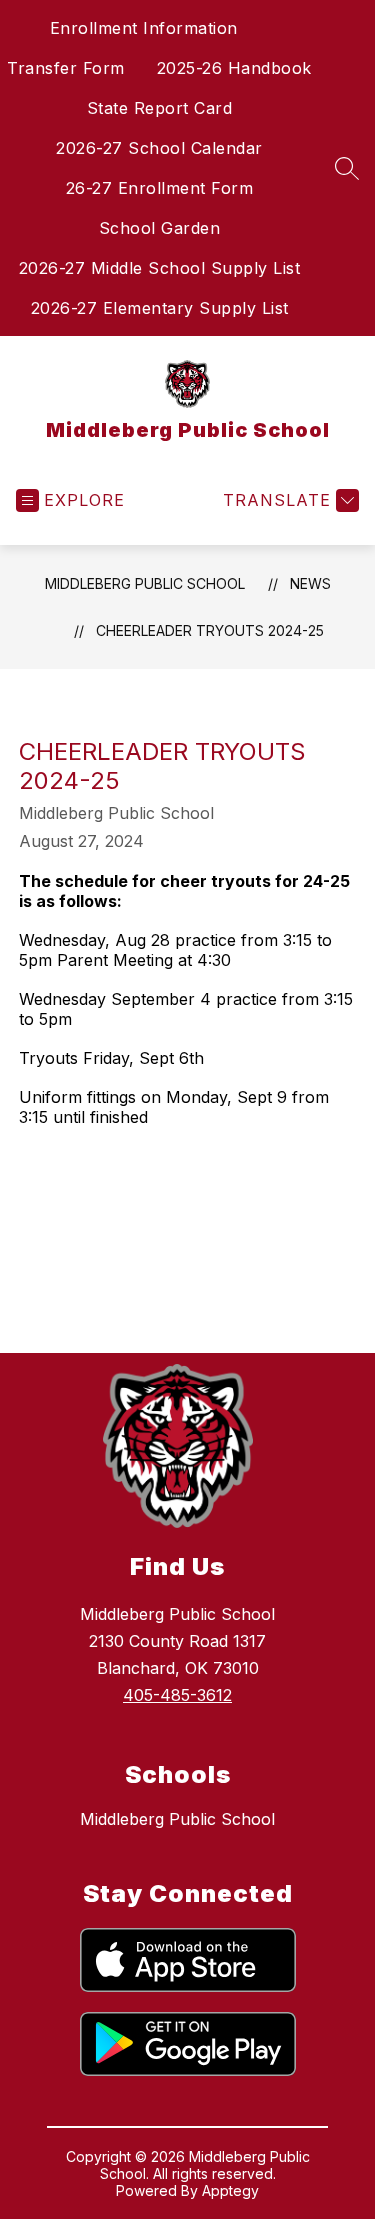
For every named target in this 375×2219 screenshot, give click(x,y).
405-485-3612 (177, 1695)
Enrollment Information (144, 28)
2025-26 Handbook (234, 68)
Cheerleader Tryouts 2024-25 (210, 630)
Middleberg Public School (145, 583)
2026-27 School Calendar (159, 148)
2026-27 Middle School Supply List (160, 268)
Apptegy (230, 2190)
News (310, 583)
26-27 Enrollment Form (160, 188)
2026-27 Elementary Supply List (160, 308)
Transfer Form (66, 68)
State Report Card (160, 108)
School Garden (160, 228)
